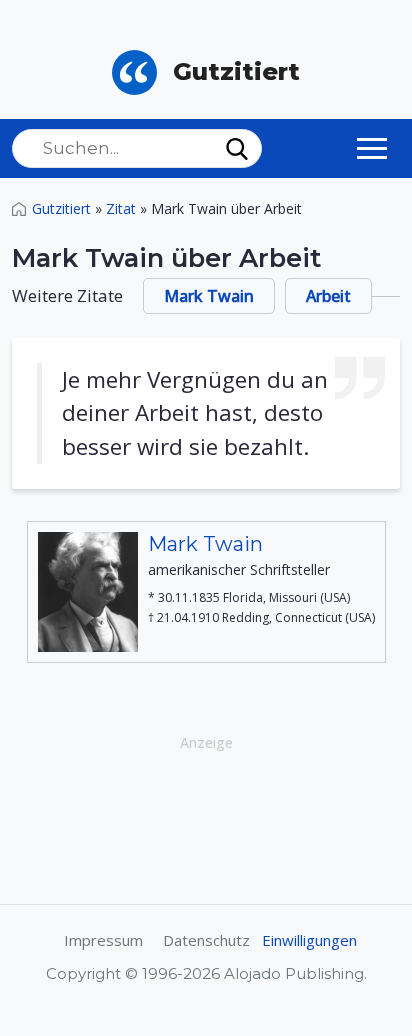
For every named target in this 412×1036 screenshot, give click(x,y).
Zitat (121, 208)
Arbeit (328, 296)
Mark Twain (209, 296)
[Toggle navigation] (372, 148)
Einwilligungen (309, 940)
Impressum (103, 940)
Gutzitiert (61, 208)
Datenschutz (206, 940)
